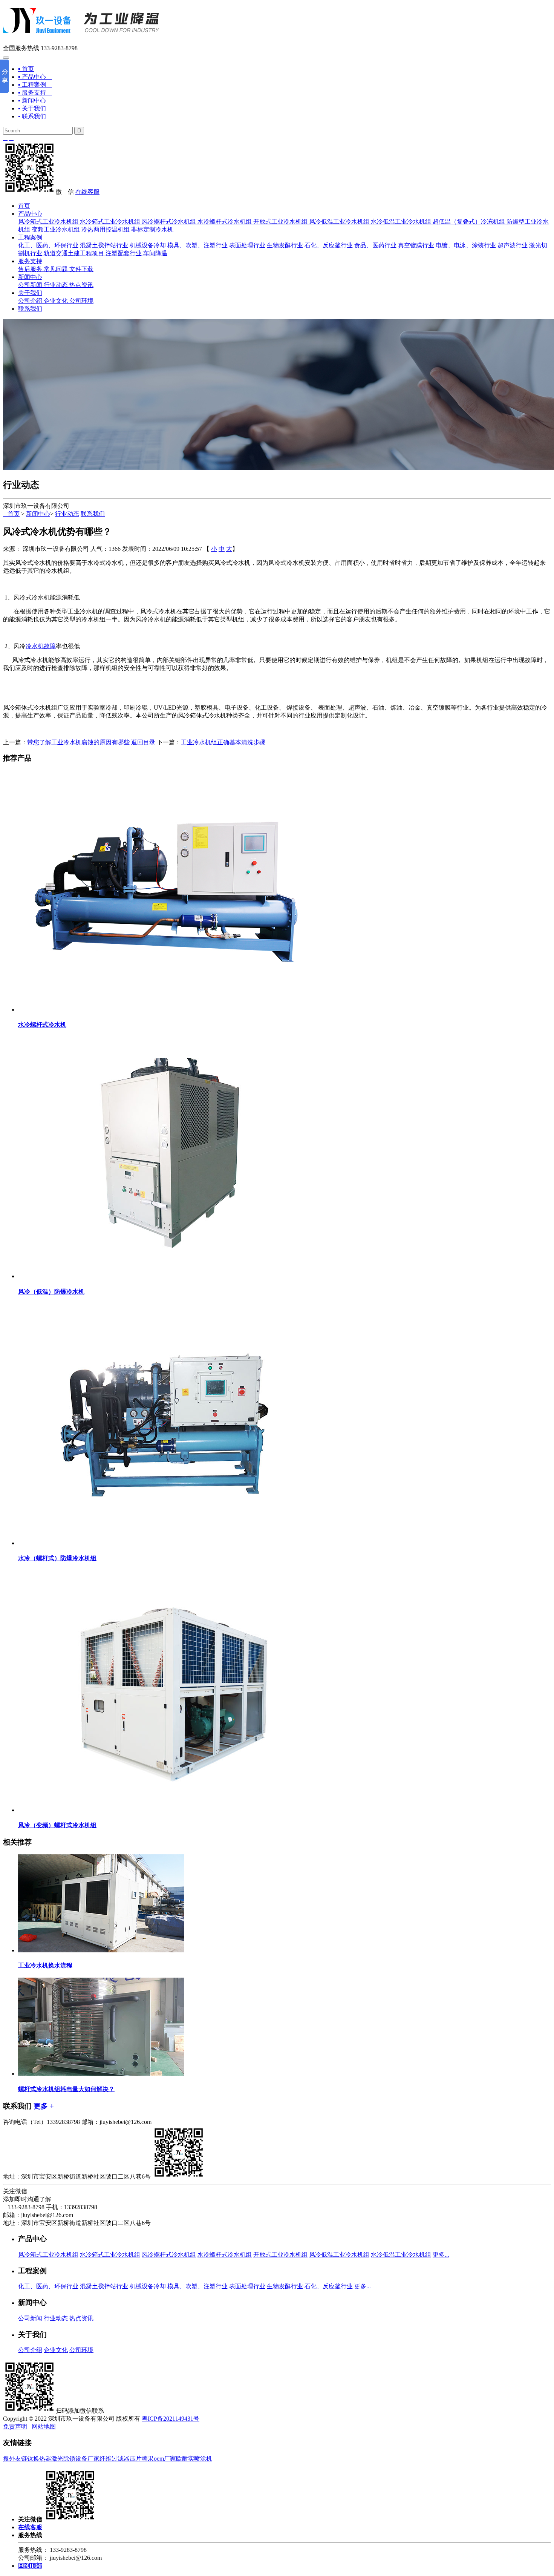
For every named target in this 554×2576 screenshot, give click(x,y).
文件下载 (81, 269)
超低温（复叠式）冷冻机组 (469, 222)
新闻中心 (30, 277)
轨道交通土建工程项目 (74, 253)
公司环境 (81, 301)
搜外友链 (15, 2459)
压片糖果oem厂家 (153, 2459)
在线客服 (87, 192)
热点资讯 (81, 285)
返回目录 (143, 742)
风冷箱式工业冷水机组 (48, 222)
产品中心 (30, 214)
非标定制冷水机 (152, 229)
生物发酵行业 (285, 245)
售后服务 (30, 269)
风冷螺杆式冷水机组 (169, 222)
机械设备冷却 (148, 245)
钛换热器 (39, 2459)
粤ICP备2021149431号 (171, 2419)
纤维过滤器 (115, 2459)
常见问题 (56, 269)
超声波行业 (513, 245)
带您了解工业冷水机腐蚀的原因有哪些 (78, 742)
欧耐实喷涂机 (194, 2459)
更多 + (44, 2106)
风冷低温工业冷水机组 (339, 222)
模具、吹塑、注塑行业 (197, 245)
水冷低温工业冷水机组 (401, 222)
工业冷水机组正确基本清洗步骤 (223, 742)
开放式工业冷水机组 (280, 222)
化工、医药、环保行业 (48, 245)
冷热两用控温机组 (106, 229)
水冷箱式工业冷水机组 (110, 222)
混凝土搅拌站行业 (104, 245)
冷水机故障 (41, 646)
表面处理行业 (247, 245)
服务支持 (30, 261)
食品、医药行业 (375, 245)
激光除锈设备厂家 (75, 2459)
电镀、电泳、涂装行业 (466, 245)
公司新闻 (30, 285)
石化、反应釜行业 (329, 245)
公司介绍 (30, 301)
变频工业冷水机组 (56, 229)
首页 (24, 206)
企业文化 (56, 301)
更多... (441, 2255)
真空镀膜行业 (416, 245)
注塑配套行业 (124, 253)
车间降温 (155, 253)
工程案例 (30, 237)
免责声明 (15, 2426)
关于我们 (30, 293)
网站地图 (44, 2426)
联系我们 (30, 309)
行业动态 (56, 285)
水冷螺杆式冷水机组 (225, 222)
